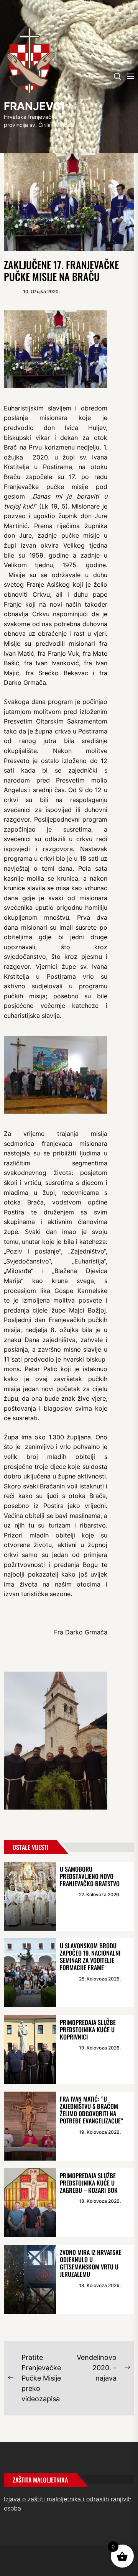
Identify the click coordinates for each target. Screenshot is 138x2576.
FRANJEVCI (34, 106)
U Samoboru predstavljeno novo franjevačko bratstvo (90, 1876)
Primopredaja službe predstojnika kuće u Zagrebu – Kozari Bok (89, 2183)
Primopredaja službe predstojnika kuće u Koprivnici (88, 2030)
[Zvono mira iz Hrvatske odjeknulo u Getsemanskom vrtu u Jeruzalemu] (30, 2279)
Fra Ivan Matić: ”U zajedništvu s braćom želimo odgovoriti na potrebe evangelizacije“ (92, 2110)
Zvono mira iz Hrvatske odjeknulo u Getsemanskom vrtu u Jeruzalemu (91, 2263)
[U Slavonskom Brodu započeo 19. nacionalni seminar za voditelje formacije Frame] (30, 1973)
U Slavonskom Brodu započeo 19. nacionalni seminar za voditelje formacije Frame (90, 1957)
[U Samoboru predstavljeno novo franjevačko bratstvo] (30, 1896)
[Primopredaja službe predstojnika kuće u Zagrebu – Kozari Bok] (30, 2203)
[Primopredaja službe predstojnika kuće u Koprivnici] (30, 2049)
